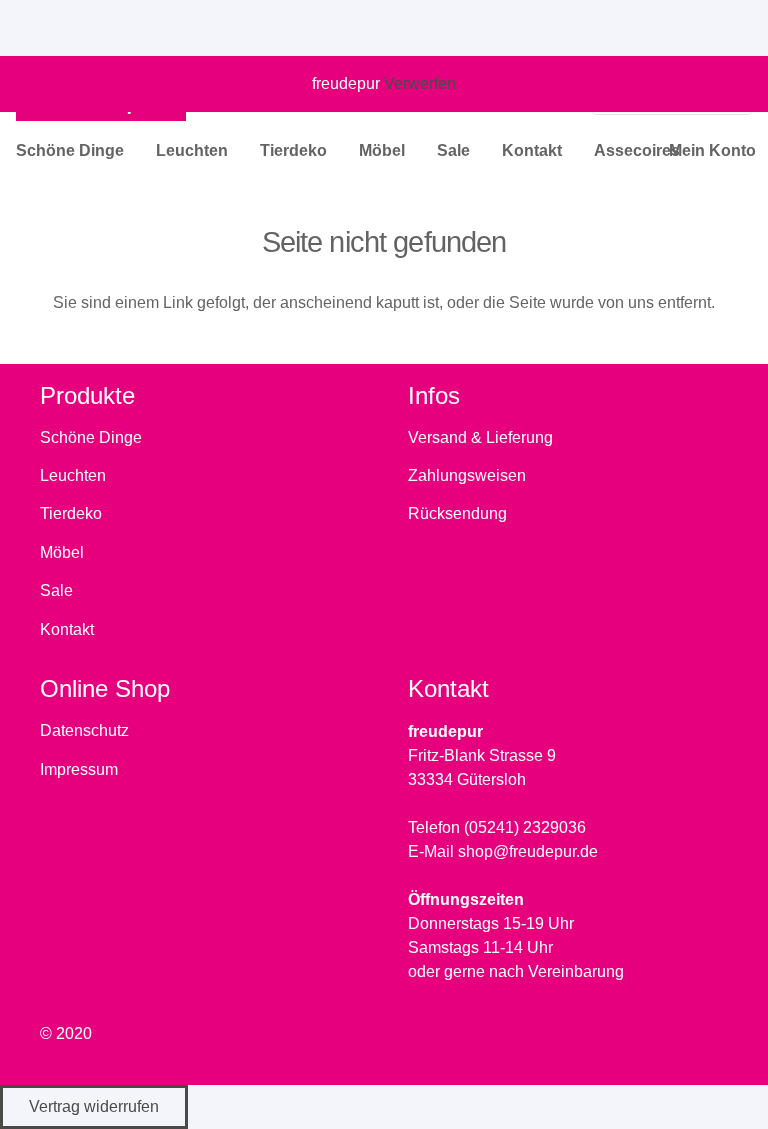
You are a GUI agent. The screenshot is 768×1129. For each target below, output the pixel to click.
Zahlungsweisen (467, 475)
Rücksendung (457, 513)
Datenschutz (84, 730)
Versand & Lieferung (480, 437)
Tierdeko (71, 513)
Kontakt (67, 629)
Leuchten (73, 475)
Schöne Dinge (91, 437)
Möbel (62, 552)
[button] (134, 151)
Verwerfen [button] (420, 83)
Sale (56, 590)
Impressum (79, 769)
